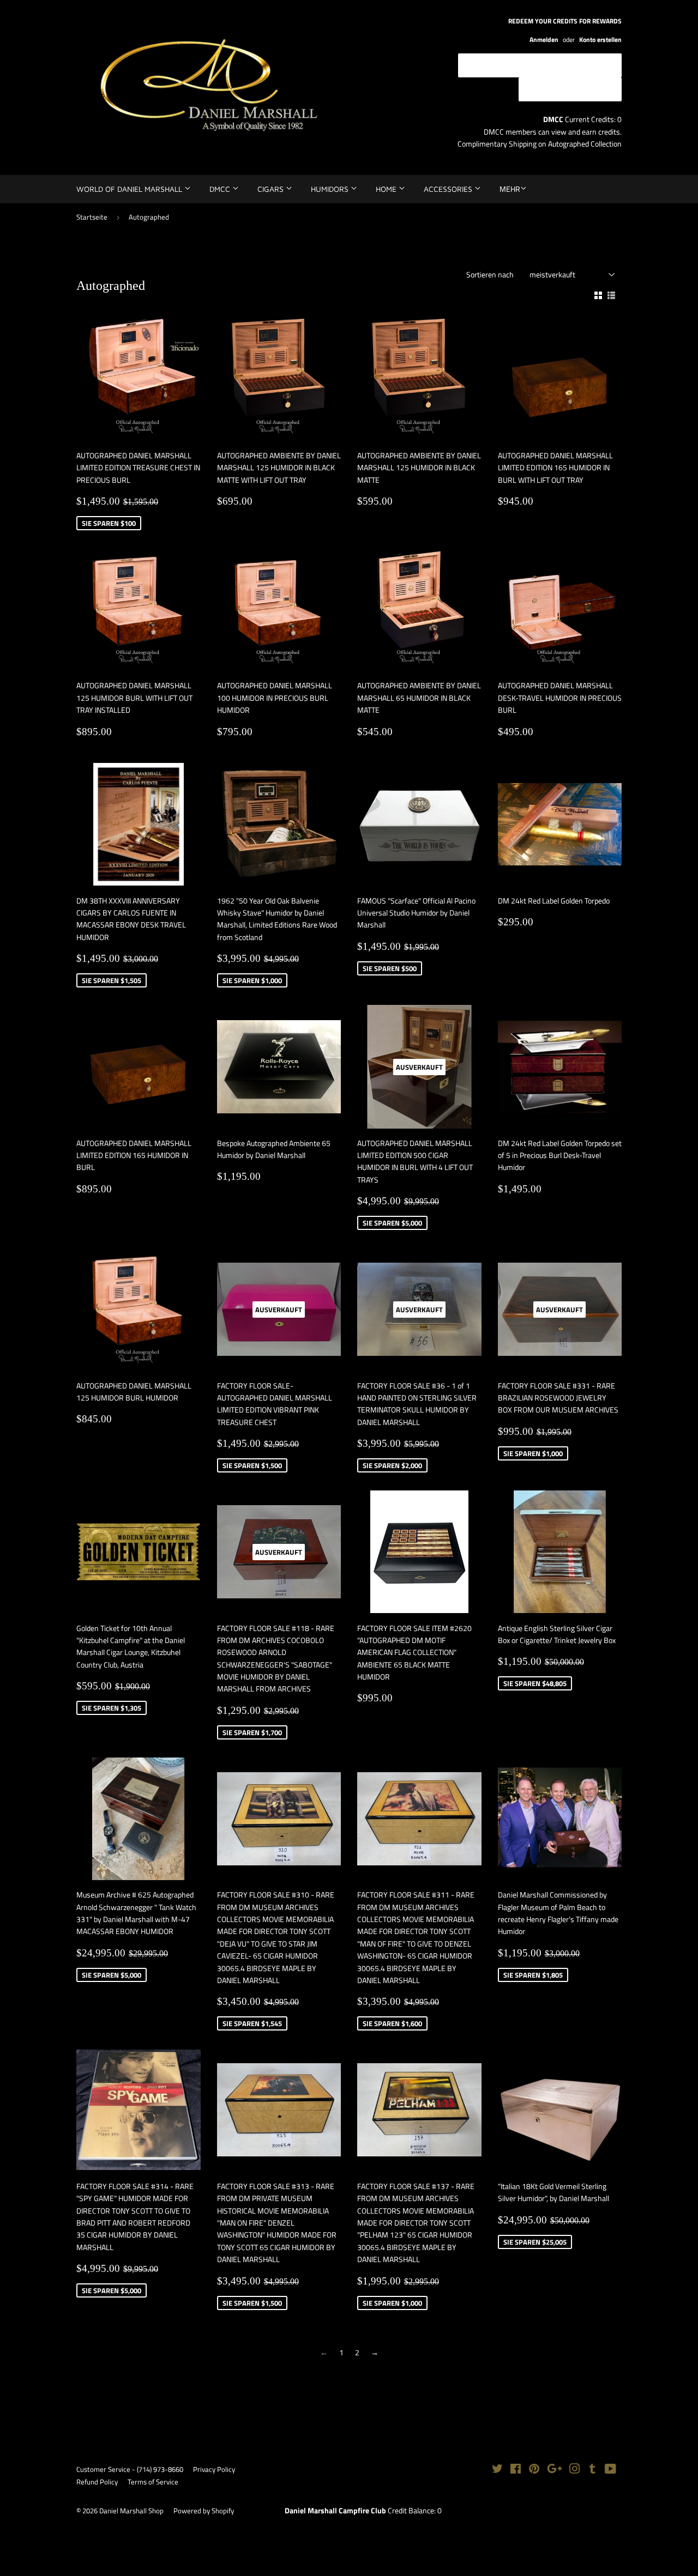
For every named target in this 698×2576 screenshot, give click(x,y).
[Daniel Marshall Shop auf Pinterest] (534, 2470)
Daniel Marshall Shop (131, 2511)
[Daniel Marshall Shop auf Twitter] (497, 2470)
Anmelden (544, 40)
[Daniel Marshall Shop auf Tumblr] (592, 2470)
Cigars (272, 189)
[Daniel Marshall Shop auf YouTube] (610, 2470)
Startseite (92, 217)
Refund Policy (97, 2482)
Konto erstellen (600, 40)
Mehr (510, 189)
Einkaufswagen (578, 89)
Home (387, 189)
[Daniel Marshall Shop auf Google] (555, 2470)
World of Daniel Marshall (130, 189)
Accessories (449, 189)
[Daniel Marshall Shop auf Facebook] (516, 2470)
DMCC (221, 189)
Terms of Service (153, 2482)
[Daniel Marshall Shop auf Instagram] (575, 2470)
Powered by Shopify (204, 2511)
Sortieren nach (490, 274)
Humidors (331, 189)
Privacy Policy (214, 2469)
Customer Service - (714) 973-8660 (130, 2469)
